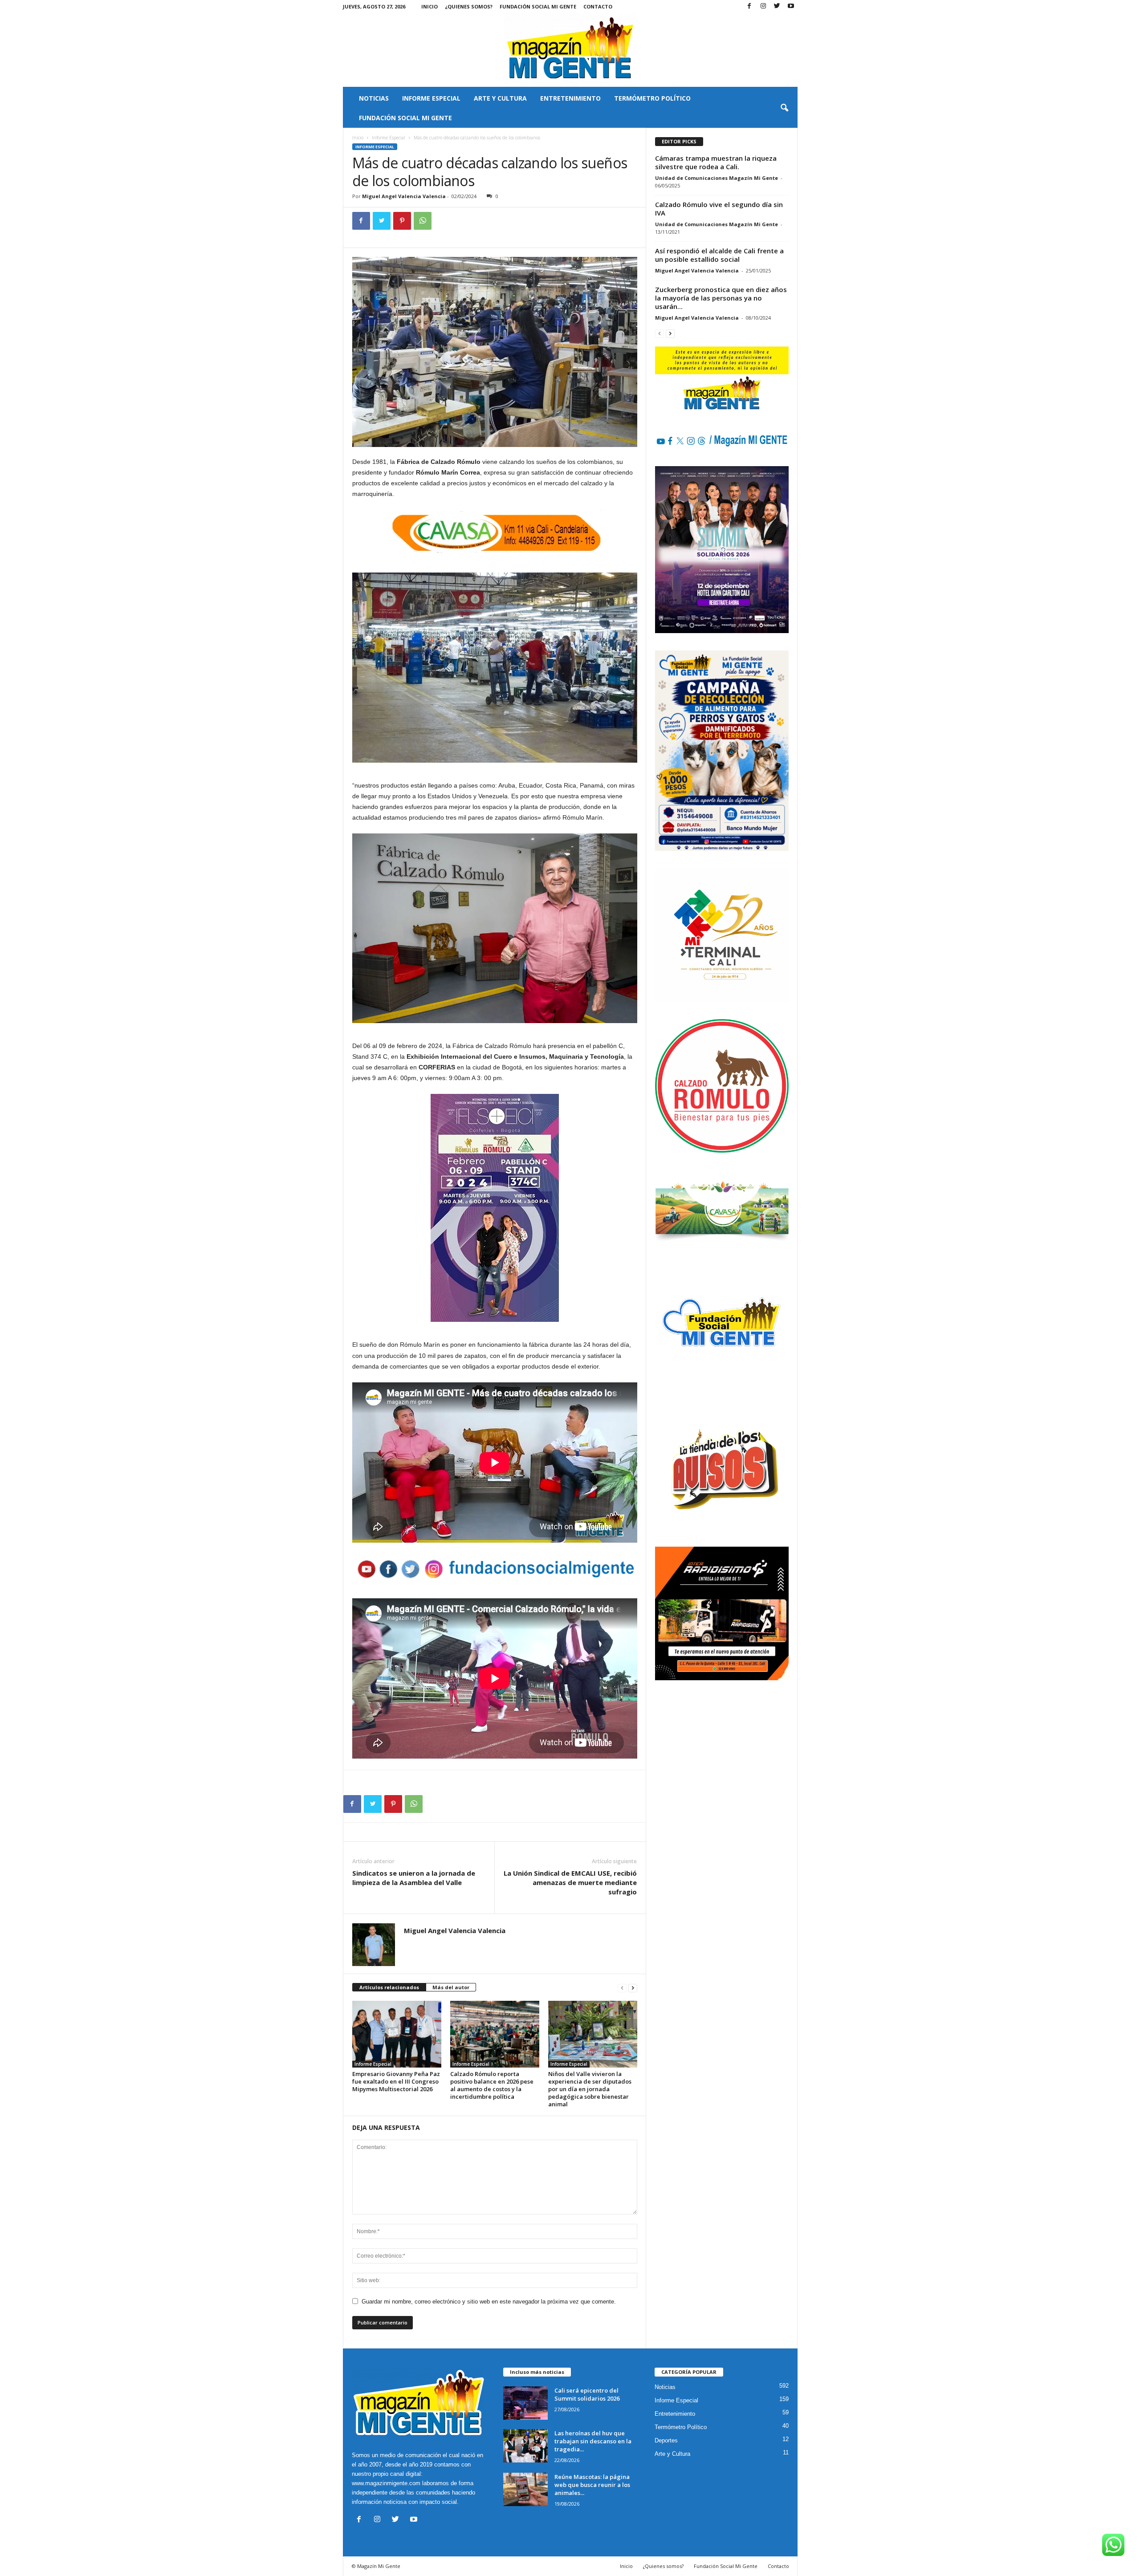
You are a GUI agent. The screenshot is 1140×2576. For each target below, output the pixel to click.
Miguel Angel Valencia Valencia (404, 196)
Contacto (598, 6)
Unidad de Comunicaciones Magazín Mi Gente (717, 178)
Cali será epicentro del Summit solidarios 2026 (587, 2394)
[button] (784, 108)
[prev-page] (622, 1988)
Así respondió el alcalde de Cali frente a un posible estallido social (719, 255)
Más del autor (451, 1987)
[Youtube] (791, 6)
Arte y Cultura (500, 98)
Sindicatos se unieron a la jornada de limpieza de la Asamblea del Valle (414, 1878)
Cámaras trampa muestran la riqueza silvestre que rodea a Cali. (716, 162)
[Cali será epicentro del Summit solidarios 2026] (525, 2403)
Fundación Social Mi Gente (538, 6)
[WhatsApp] (423, 221)
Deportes (666, 2440)
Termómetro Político (652, 98)
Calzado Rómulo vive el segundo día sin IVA (719, 209)
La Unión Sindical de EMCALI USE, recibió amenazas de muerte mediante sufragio (570, 1882)
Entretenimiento (570, 98)
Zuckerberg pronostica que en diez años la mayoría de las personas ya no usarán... (721, 298)
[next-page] (633, 1988)
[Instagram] (763, 6)
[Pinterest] (402, 221)
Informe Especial (431, 98)
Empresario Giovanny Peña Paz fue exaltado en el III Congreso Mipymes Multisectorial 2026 (396, 2081)
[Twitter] (777, 6)
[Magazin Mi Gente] (570, 50)
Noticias (374, 98)
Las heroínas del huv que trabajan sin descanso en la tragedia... (593, 2441)
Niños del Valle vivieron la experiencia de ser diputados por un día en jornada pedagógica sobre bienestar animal (590, 2089)
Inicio (430, 6)
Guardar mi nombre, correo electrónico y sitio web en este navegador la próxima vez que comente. (489, 2302)
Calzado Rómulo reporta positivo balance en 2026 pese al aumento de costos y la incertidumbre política (492, 2085)
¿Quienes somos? (469, 6)
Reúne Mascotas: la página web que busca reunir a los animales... (592, 2485)
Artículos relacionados (389, 1987)
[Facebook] (749, 6)
